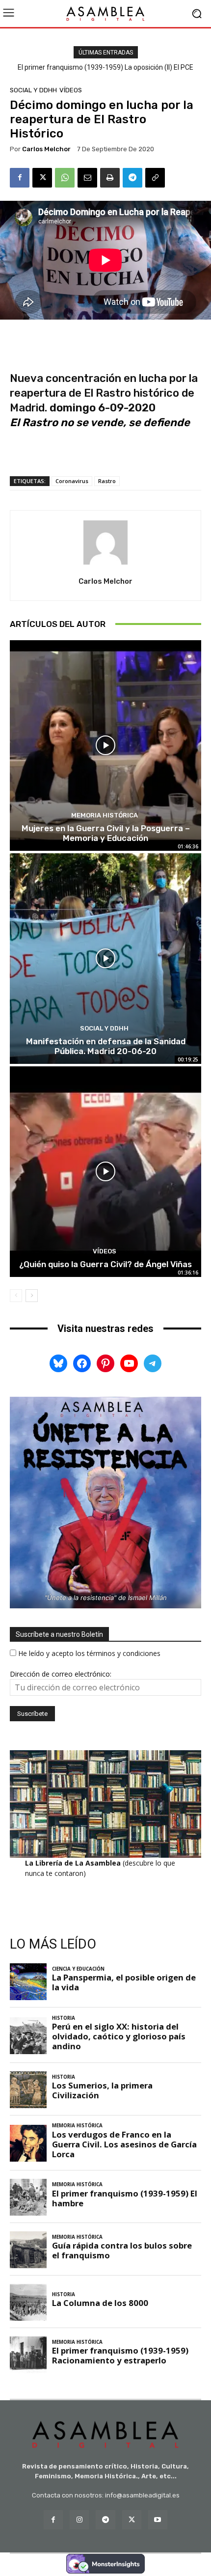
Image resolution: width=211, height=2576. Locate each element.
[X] (42, 178)
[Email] (87, 178)
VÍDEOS (71, 90)
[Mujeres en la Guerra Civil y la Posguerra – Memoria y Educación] (105, 746)
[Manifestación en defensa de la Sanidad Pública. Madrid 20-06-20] (105, 959)
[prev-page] (16, 1296)
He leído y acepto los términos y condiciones (89, 1653)
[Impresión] (110, 178)
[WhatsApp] (65, 178)
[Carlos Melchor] (105, 542)
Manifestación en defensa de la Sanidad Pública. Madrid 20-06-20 (106, 1046)
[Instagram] (79, 2520)
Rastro (107, 481)
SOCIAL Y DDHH (33, 90)
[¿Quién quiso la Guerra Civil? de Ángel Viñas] (105, 1172)
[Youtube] (158, 2520)
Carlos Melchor (46, 149)
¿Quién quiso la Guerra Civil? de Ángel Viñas (105, 1264)
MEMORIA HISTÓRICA (105, 815)
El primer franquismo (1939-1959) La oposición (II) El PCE (105, 67)
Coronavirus (72, 481)
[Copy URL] (155, 178)
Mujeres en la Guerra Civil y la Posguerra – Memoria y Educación (106, 833)
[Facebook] (20, 178)
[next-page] (32, 1296)
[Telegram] (132, 178)
